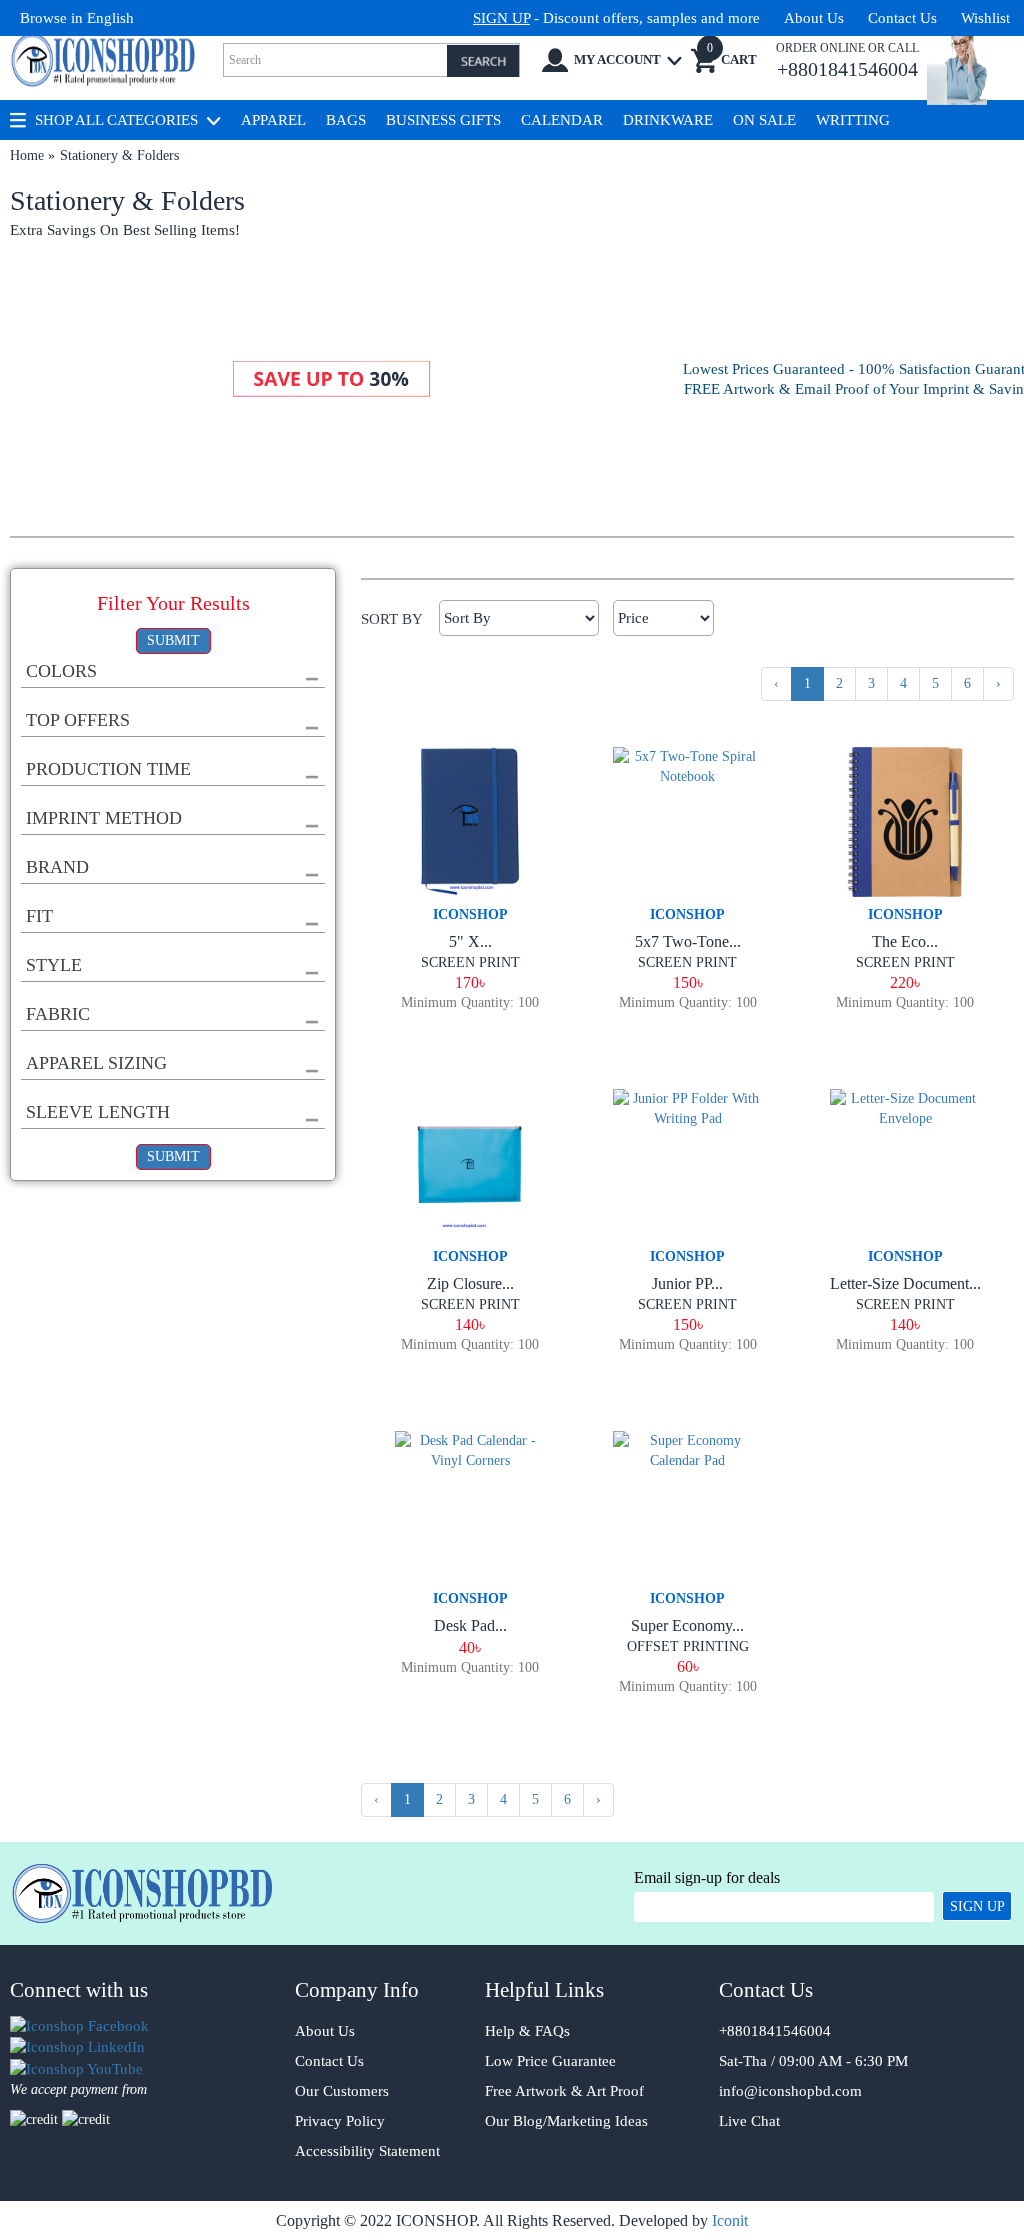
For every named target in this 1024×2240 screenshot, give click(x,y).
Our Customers (342, 2091)
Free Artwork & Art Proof (564, 2091)
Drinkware (668, 120)
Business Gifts (443, 120)
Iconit (730, 2220)
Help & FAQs (527, 2031)
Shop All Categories (116, 120)
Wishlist (985, 18)
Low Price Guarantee (550, 2061)
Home (27, 155)
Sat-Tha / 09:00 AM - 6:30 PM (813, 2061)
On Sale (764, 120)
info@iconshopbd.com (790, 2091)
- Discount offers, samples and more (616, 18)
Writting (853, 120)
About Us (814, 18)
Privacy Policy (340, 2121)
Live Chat (749, 2121)
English (110, 18)
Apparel (273, 120)
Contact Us (902, 18)
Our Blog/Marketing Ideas (566, 2121)
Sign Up (977, 1906)
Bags (346, 120)
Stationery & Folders (119, 155)
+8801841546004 (775, 2031)
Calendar (562, 120)
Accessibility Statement (367, 2151)
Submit (173, 640)
